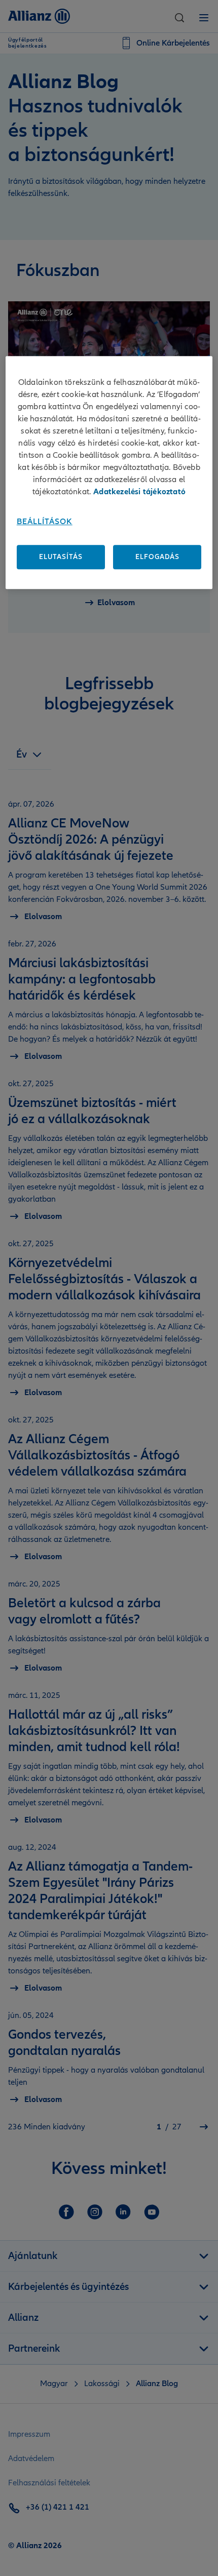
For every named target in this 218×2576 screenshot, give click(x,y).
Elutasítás (61, 557)
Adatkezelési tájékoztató (139, 492)
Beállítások (45, 522)
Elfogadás (157, 557)
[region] (109, 472)
